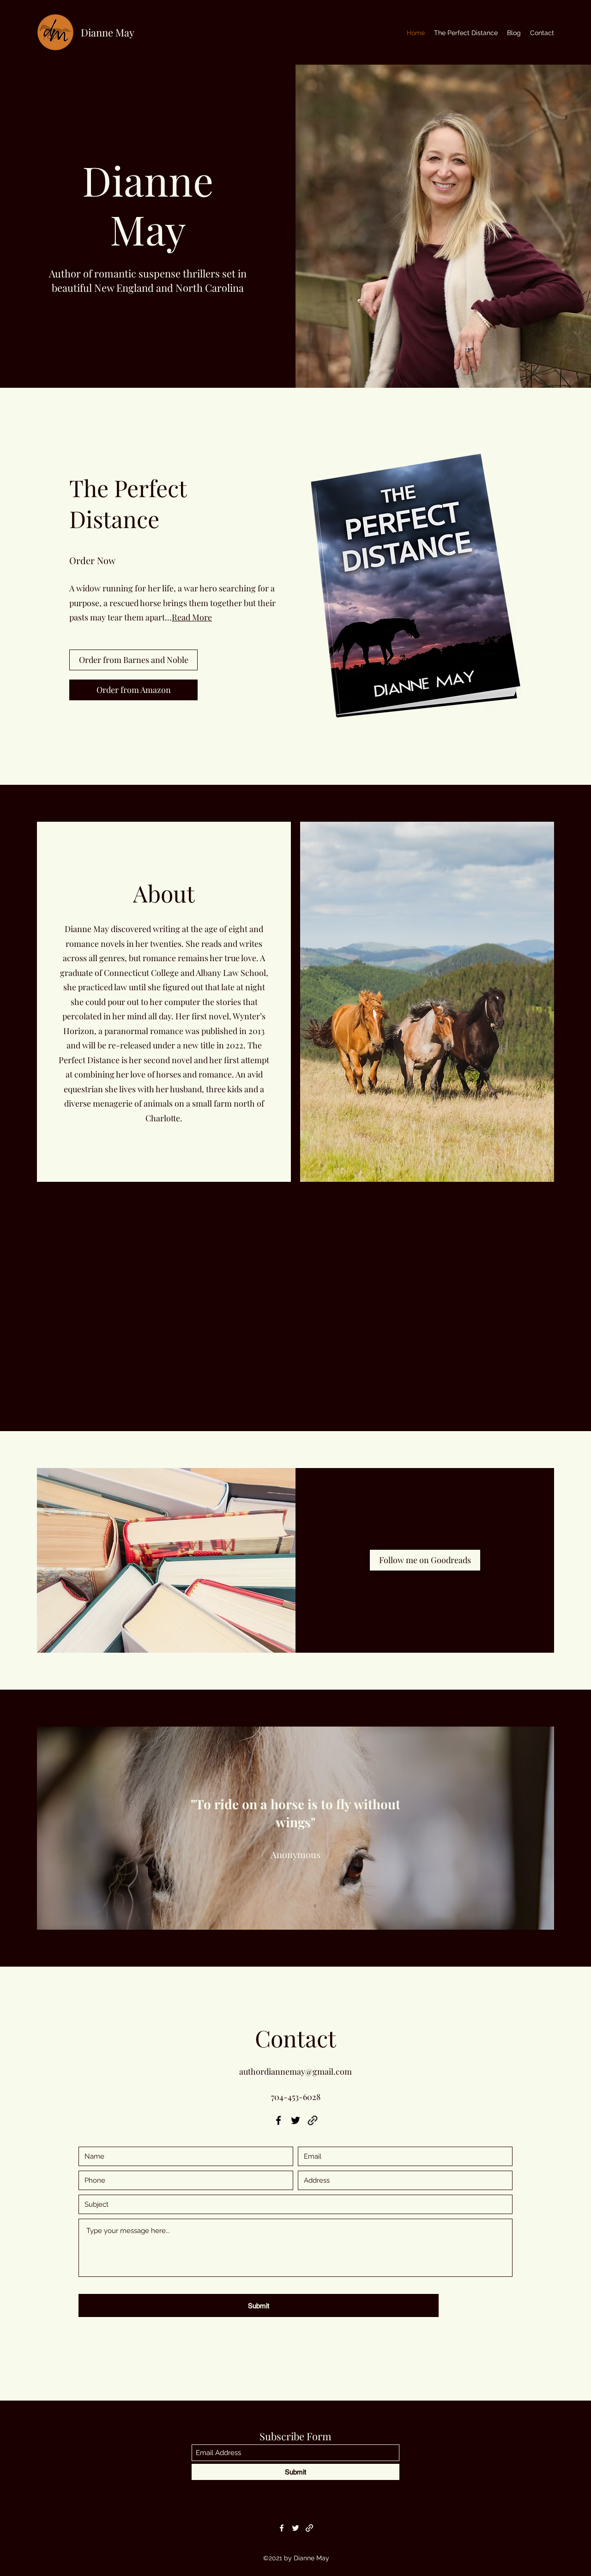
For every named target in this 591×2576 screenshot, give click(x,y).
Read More (192, 617)
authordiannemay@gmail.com (295, 2071)
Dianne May (108, 32)
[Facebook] (278, 2120)
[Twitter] (295, 2120)
